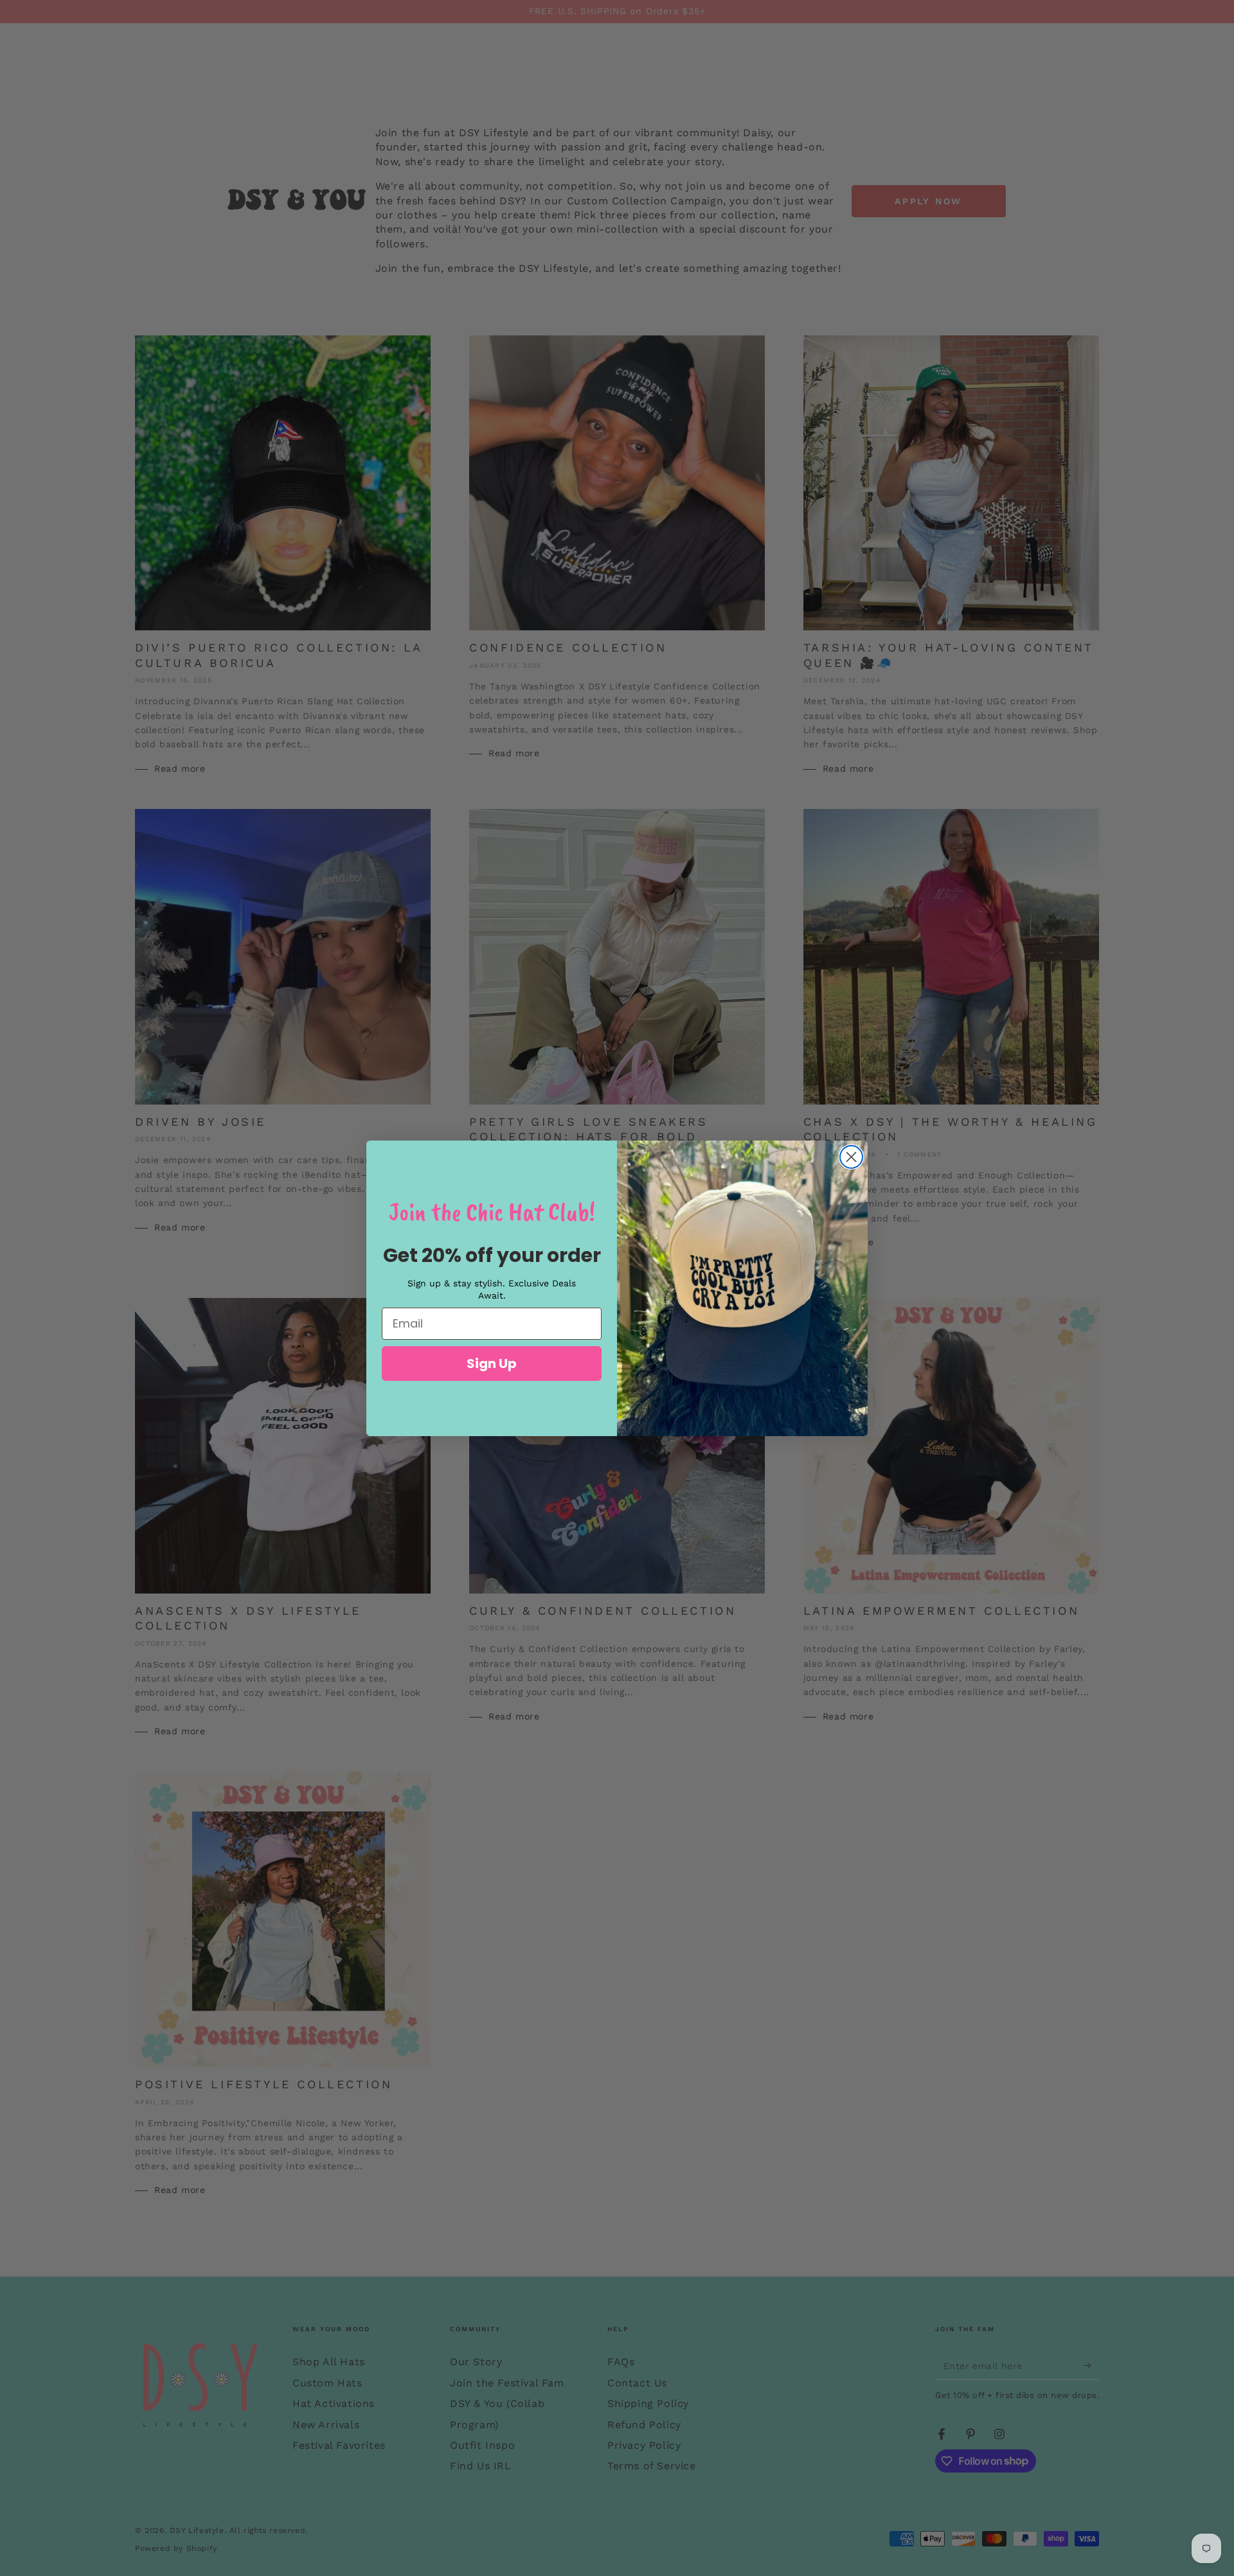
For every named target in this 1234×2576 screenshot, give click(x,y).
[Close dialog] (851, 1157)
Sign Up (492, 1364)
